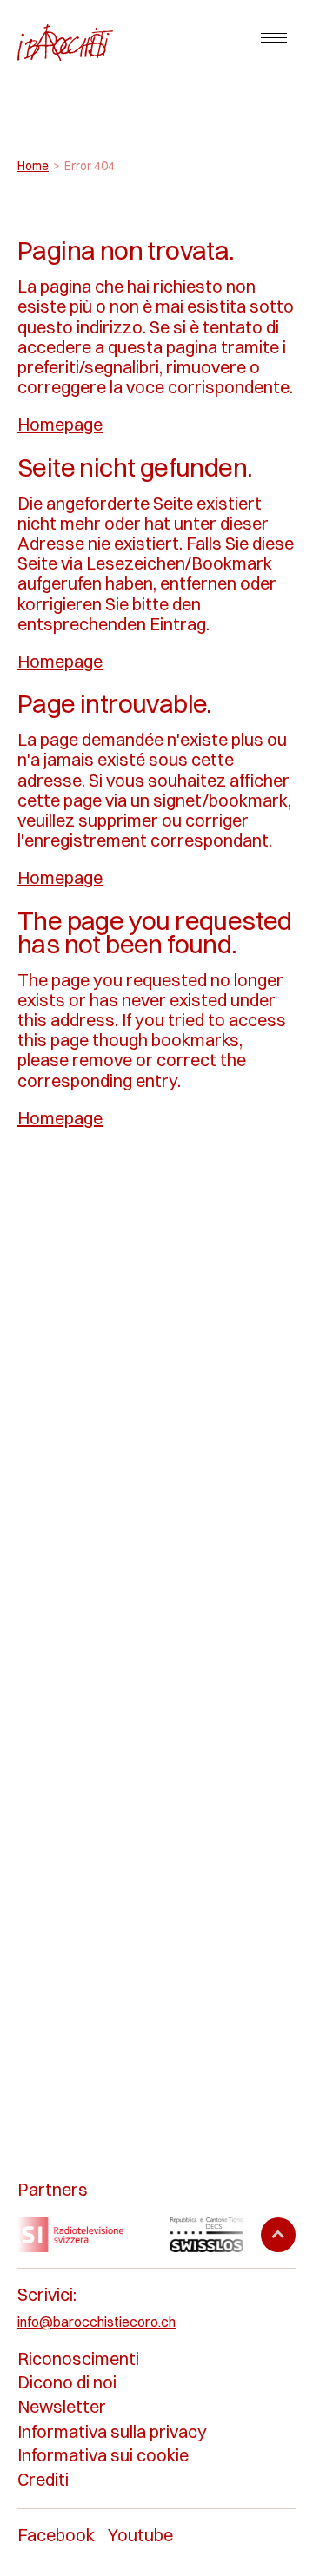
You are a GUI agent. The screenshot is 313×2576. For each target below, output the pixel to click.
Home (33, 166)
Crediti (43, 2479)
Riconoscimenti (78, 2359)
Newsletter (62, 2406)
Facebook (56, 2535)
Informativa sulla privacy (112, 2431)
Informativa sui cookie (103, 2455)
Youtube (140, 2535)
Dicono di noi (67, 2382)
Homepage (60, 424)
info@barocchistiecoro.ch (97, 2322)
